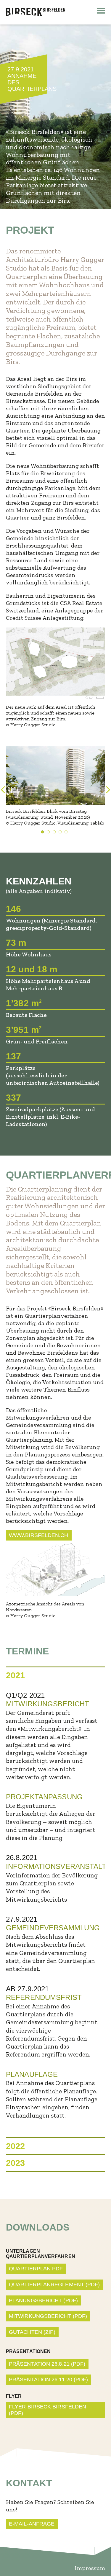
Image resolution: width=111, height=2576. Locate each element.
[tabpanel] (55, 786)
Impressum (90, 2568)
